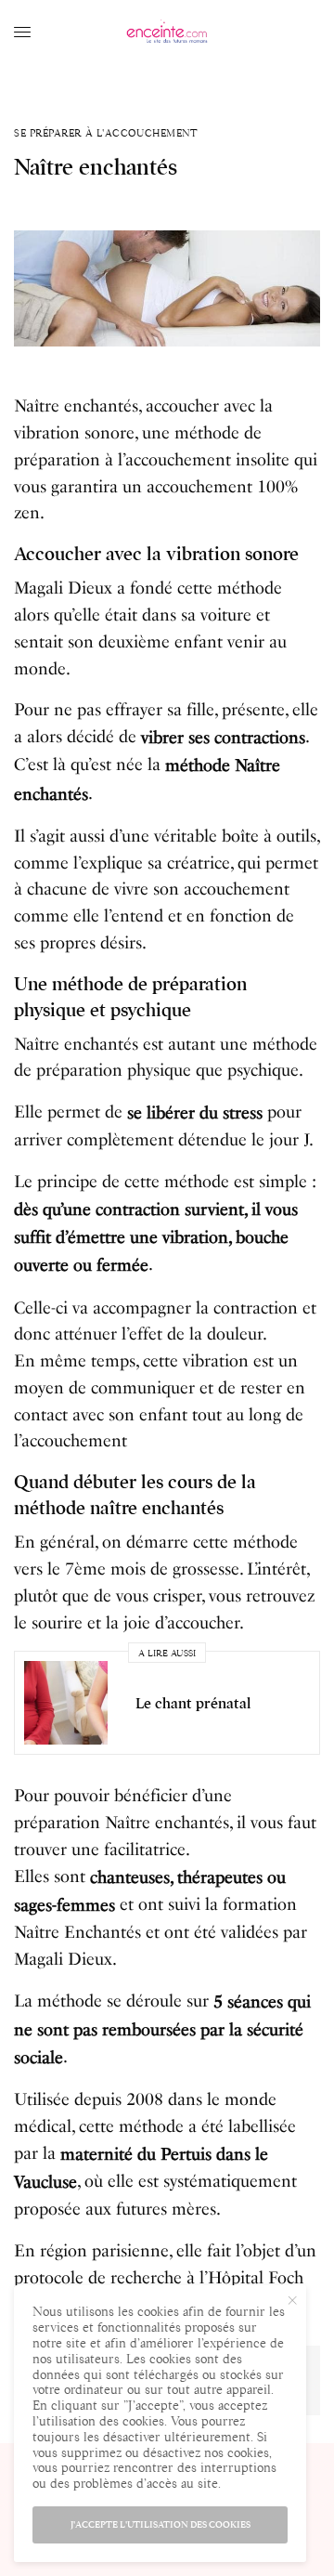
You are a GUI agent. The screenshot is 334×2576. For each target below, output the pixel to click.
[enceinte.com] (167, 33)
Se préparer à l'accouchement (106, 133)
